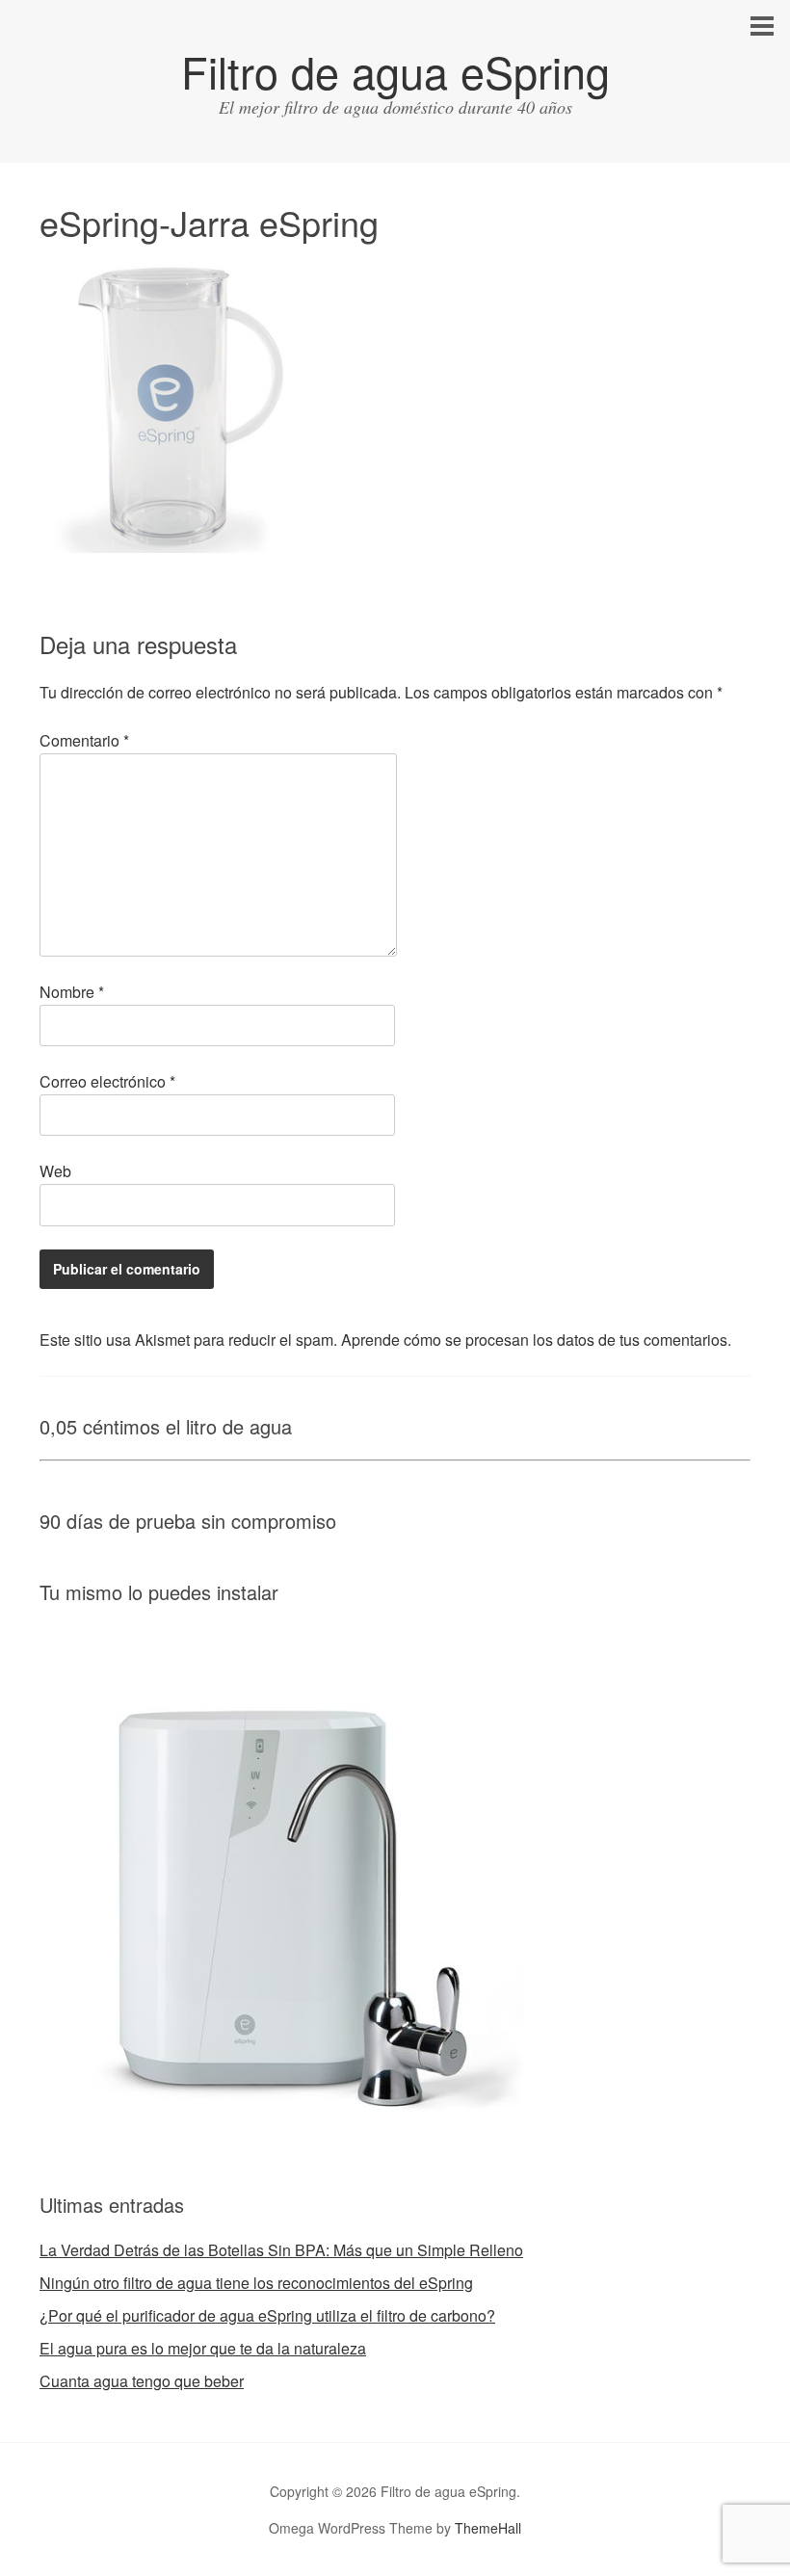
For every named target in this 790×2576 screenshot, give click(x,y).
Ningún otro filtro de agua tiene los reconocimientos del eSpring (256, 2283)
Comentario (84, 740)
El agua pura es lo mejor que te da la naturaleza (203, 2348)
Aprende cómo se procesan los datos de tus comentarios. (536, 1340)
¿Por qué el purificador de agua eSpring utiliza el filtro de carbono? (267, 2315)
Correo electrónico (107, 1081)
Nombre (72, 992)
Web (55, 1171)
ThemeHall (488, 2528)
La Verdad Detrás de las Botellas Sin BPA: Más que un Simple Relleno (281, 2250)
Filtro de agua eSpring (395, 71)
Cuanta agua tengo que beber (142, 2381)
